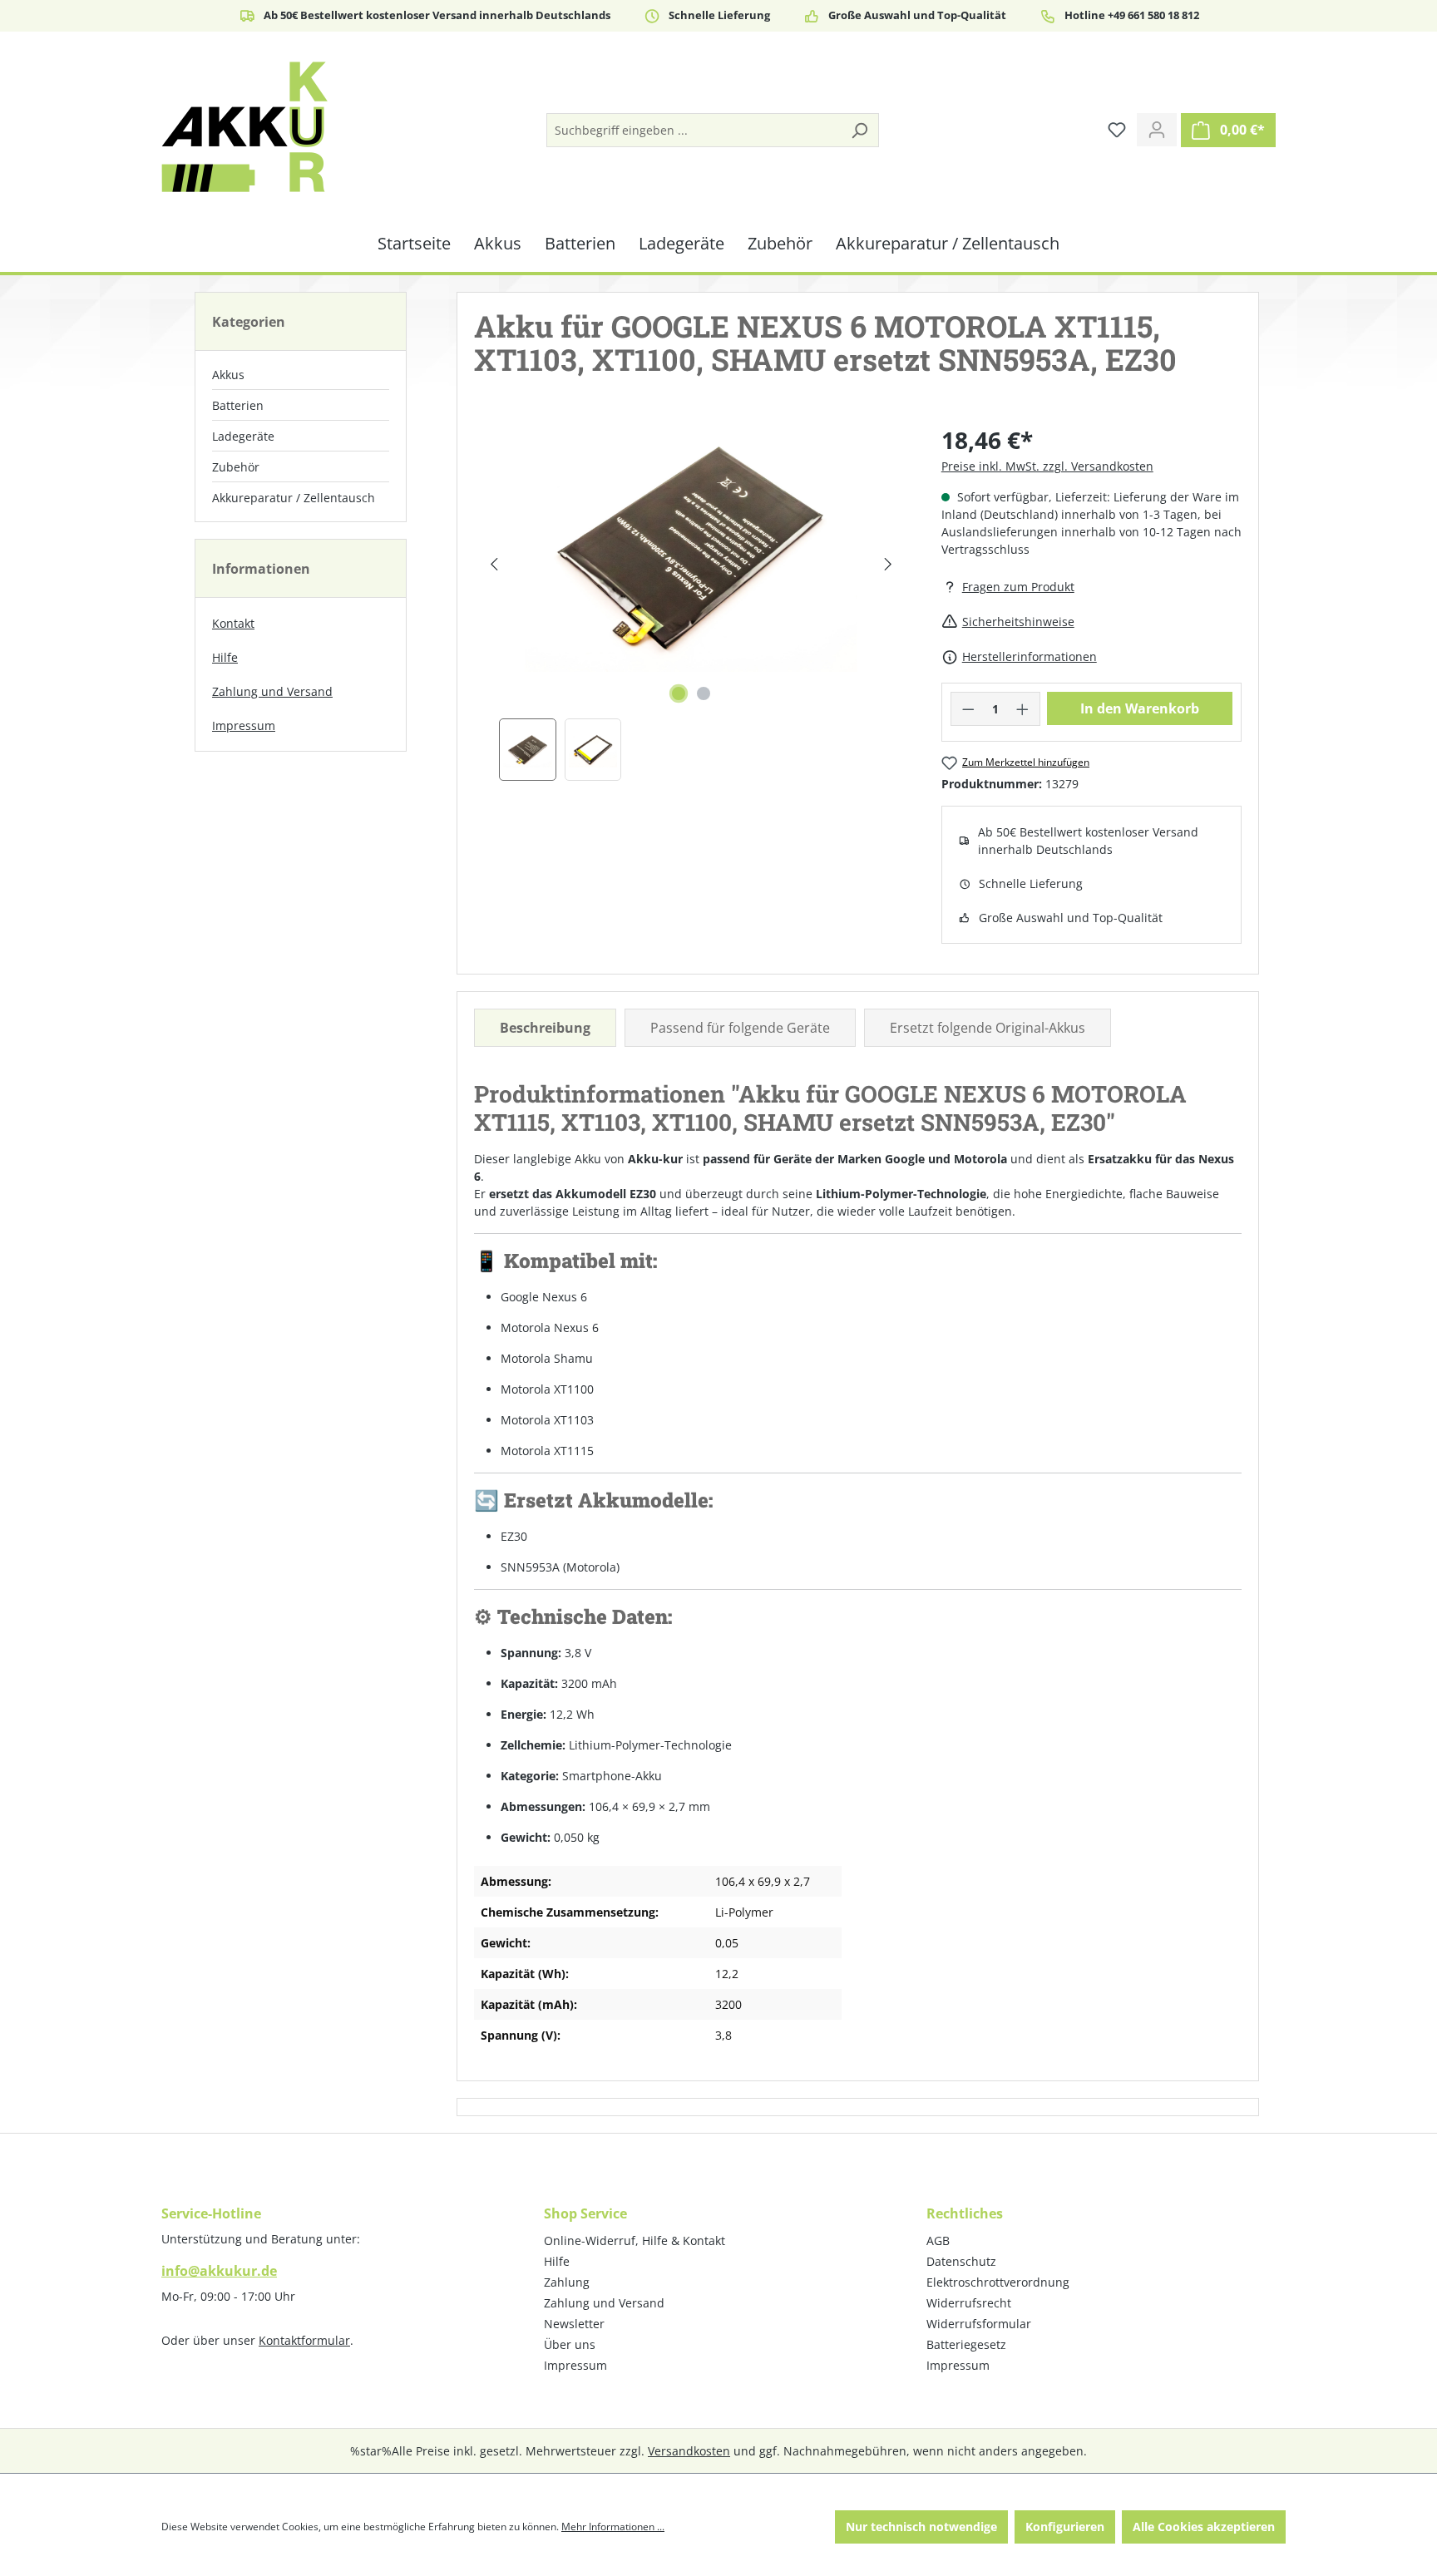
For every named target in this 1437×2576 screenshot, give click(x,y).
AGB (938, 2240)
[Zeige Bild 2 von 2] (704, 693)
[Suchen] (859, 130)
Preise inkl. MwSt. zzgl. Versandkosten (1047, 466)
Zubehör (236, 467)
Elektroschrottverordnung (998, 2282)
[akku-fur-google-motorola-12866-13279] (691, 547)
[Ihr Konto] (1157, 130)
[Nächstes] (888, 564)
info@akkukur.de (219, 2271)
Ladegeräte (243, 436)
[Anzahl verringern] (968, 709)
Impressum (244, 725)
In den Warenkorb (1140, 708)
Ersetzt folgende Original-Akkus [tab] (988, 1028)
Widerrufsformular (979, 2324)
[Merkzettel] (1117, 130)
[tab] (545, 1028)
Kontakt (233, 623)
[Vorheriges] (494, 564)
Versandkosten (689, 2451)
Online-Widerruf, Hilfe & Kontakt (635, 2240)
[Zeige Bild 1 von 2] (679, 693)
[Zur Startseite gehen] (244, 127)
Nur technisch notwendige (921, 2527)
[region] (691, 602)
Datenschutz (961, 2261)
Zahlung (567, 2282)
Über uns (570, 2344)
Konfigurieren (1065, 2527)
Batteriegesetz (966, 2344)
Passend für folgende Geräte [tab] (740, 1028)
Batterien (238, 405)
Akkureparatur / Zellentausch (294, 498)
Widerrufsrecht (969, 2303)
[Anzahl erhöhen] (1023, 709)
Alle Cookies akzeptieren (1204, 2527)
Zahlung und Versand (272, 691)
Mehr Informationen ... (613, 2527)
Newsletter (574, 2324)
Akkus (228, 375)
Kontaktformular (304, 2340)
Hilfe (225, 657)
